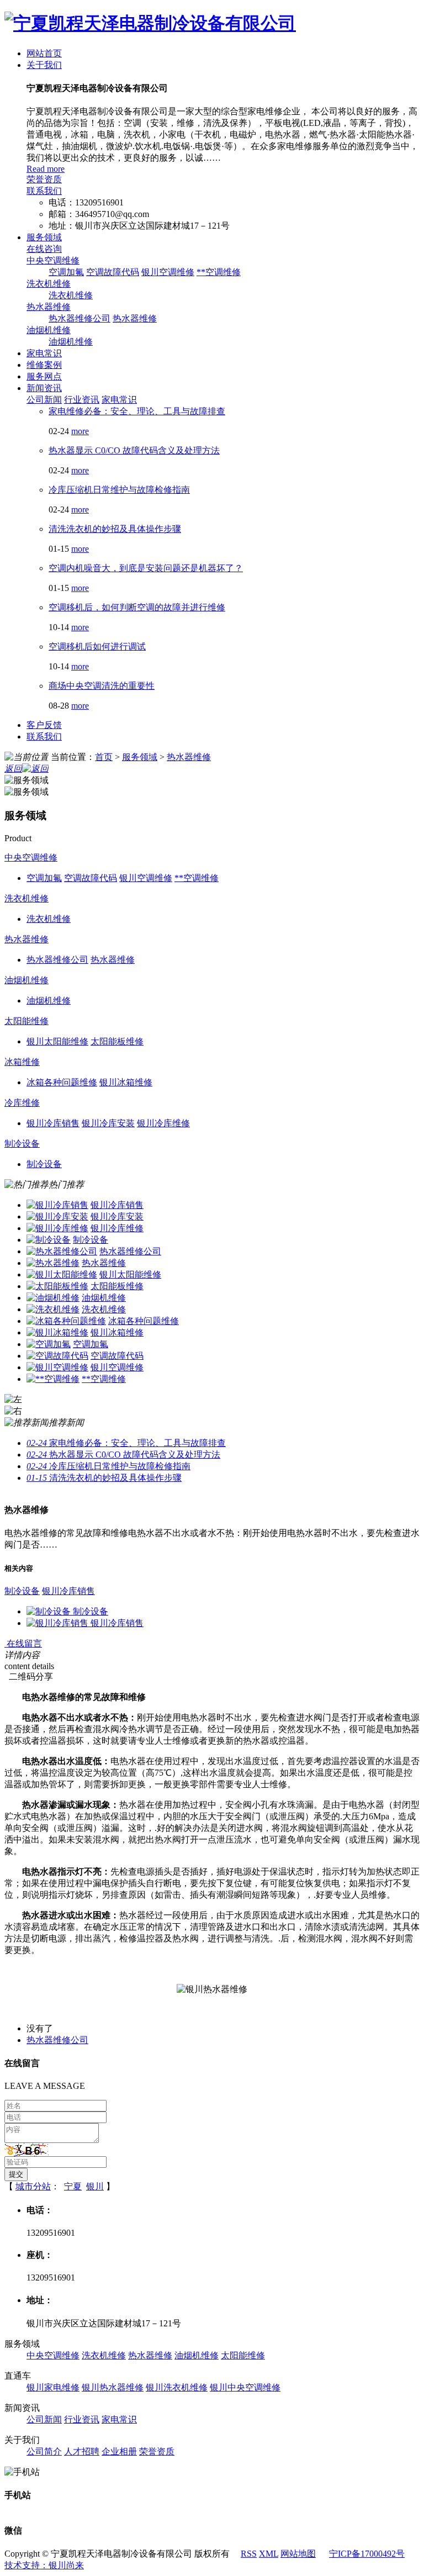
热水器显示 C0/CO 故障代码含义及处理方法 (134, 450)
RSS (249, 2554)
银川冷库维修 (117, 1228)
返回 (13, 769)
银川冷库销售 (117, 1205)
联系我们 (44, 191)
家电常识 (44, 353)
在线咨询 (44, 249)
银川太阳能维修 (130, 1274)
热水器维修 (49, 307)
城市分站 (33, 2186)
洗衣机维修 (49, 284)
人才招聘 (82, 2451)
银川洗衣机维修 (177, 2387)
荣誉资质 (44, 179)
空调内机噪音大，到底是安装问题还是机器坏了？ (146, 568)
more (80, 431)
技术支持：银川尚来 (44, 2565)
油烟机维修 (49, 330)
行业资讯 (82, 400)
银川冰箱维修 (117, 1332)
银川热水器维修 (113, 2387)
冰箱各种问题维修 (144, 1321)
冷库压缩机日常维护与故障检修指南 (119, 490)
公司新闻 (44, 400)
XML (269, 2554)
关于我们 (44, 65)
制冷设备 (22, 1144)
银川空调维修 (168, 272)
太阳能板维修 (117, 1286)
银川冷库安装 (117, 1216)
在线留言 (23, 1643)
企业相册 (119, 2451)
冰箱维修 (22, 1062)
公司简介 (44, 2451)
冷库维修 (22, 1103)
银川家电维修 (53, 2387)
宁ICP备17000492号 (367, 2554)
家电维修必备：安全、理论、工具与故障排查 (137, 411)
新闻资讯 (44, 388)
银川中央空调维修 (245, 2387)
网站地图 (298, 2554)
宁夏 (73, 2186)
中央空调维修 (53, 260)
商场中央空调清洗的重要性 (102, 686)
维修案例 (44, 365)
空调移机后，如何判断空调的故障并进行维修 (137, 607)
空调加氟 (66, 272)
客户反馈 (44, 725)
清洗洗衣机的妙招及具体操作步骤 (115, 529)
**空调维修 (219, 272)
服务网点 (44, 376)
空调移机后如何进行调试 (97, 646)
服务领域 (44, 237)
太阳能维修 (26, 1021)
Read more (46, 169)
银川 (95, 2186)
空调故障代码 (113, 272)
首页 (104, 757)
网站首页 (44, 53)
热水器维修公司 (79, 318)
